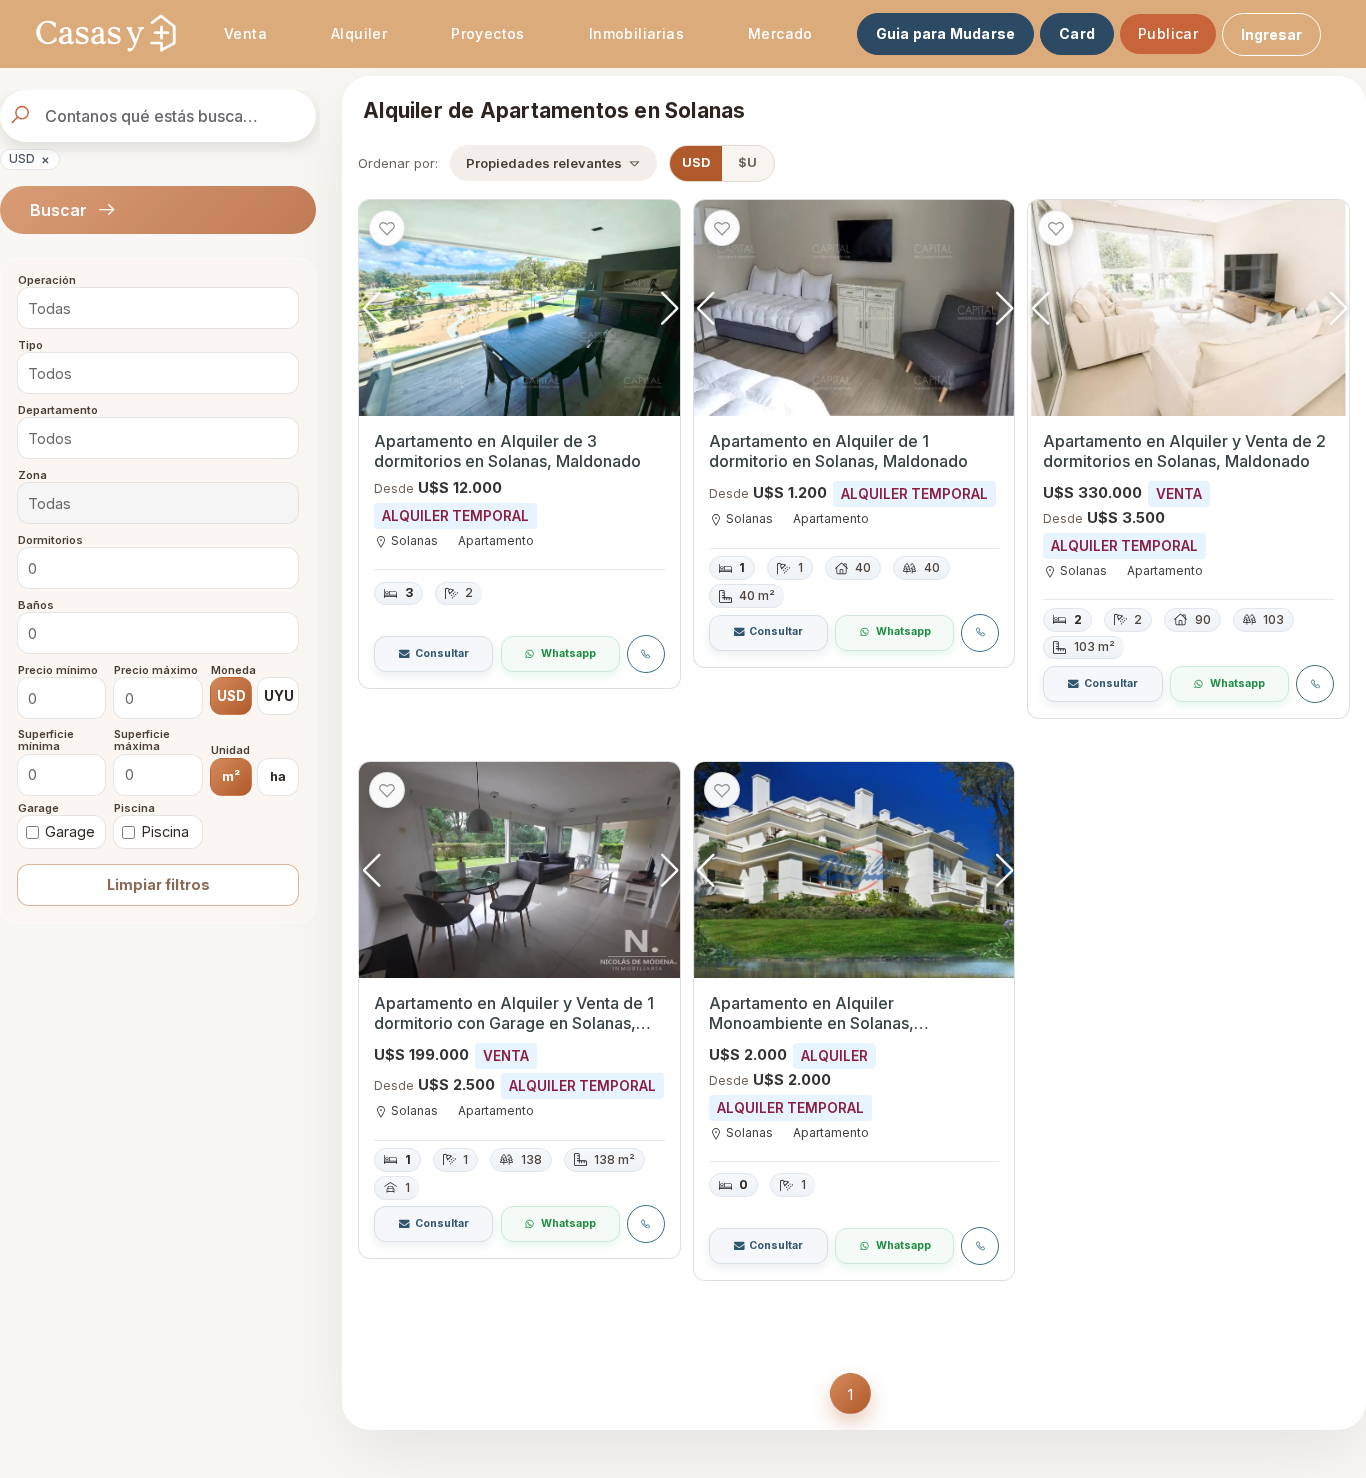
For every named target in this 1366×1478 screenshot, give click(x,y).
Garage (38, 808)
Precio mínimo (58, 670)
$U (747, 162)
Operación (47, 281)
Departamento (58, 410)
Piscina (134, 808)
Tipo (30, 346)
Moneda (233, 670)
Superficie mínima (46, 740)
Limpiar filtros (158, 884)
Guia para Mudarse (945, 33)
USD (29, 159)
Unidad (230, 751)
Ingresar (1271, 34)
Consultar (442, 653)
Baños (36, 605)
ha (278, 775)
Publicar (1168, 33)
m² (231, 775)
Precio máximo (156, 670)
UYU (279, 696)
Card (1077, 33)
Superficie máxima (142, 740)
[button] (669, 308)
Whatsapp (568, 653)
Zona (32, 475)
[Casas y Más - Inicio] (106, 34)
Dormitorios (50, 540)
